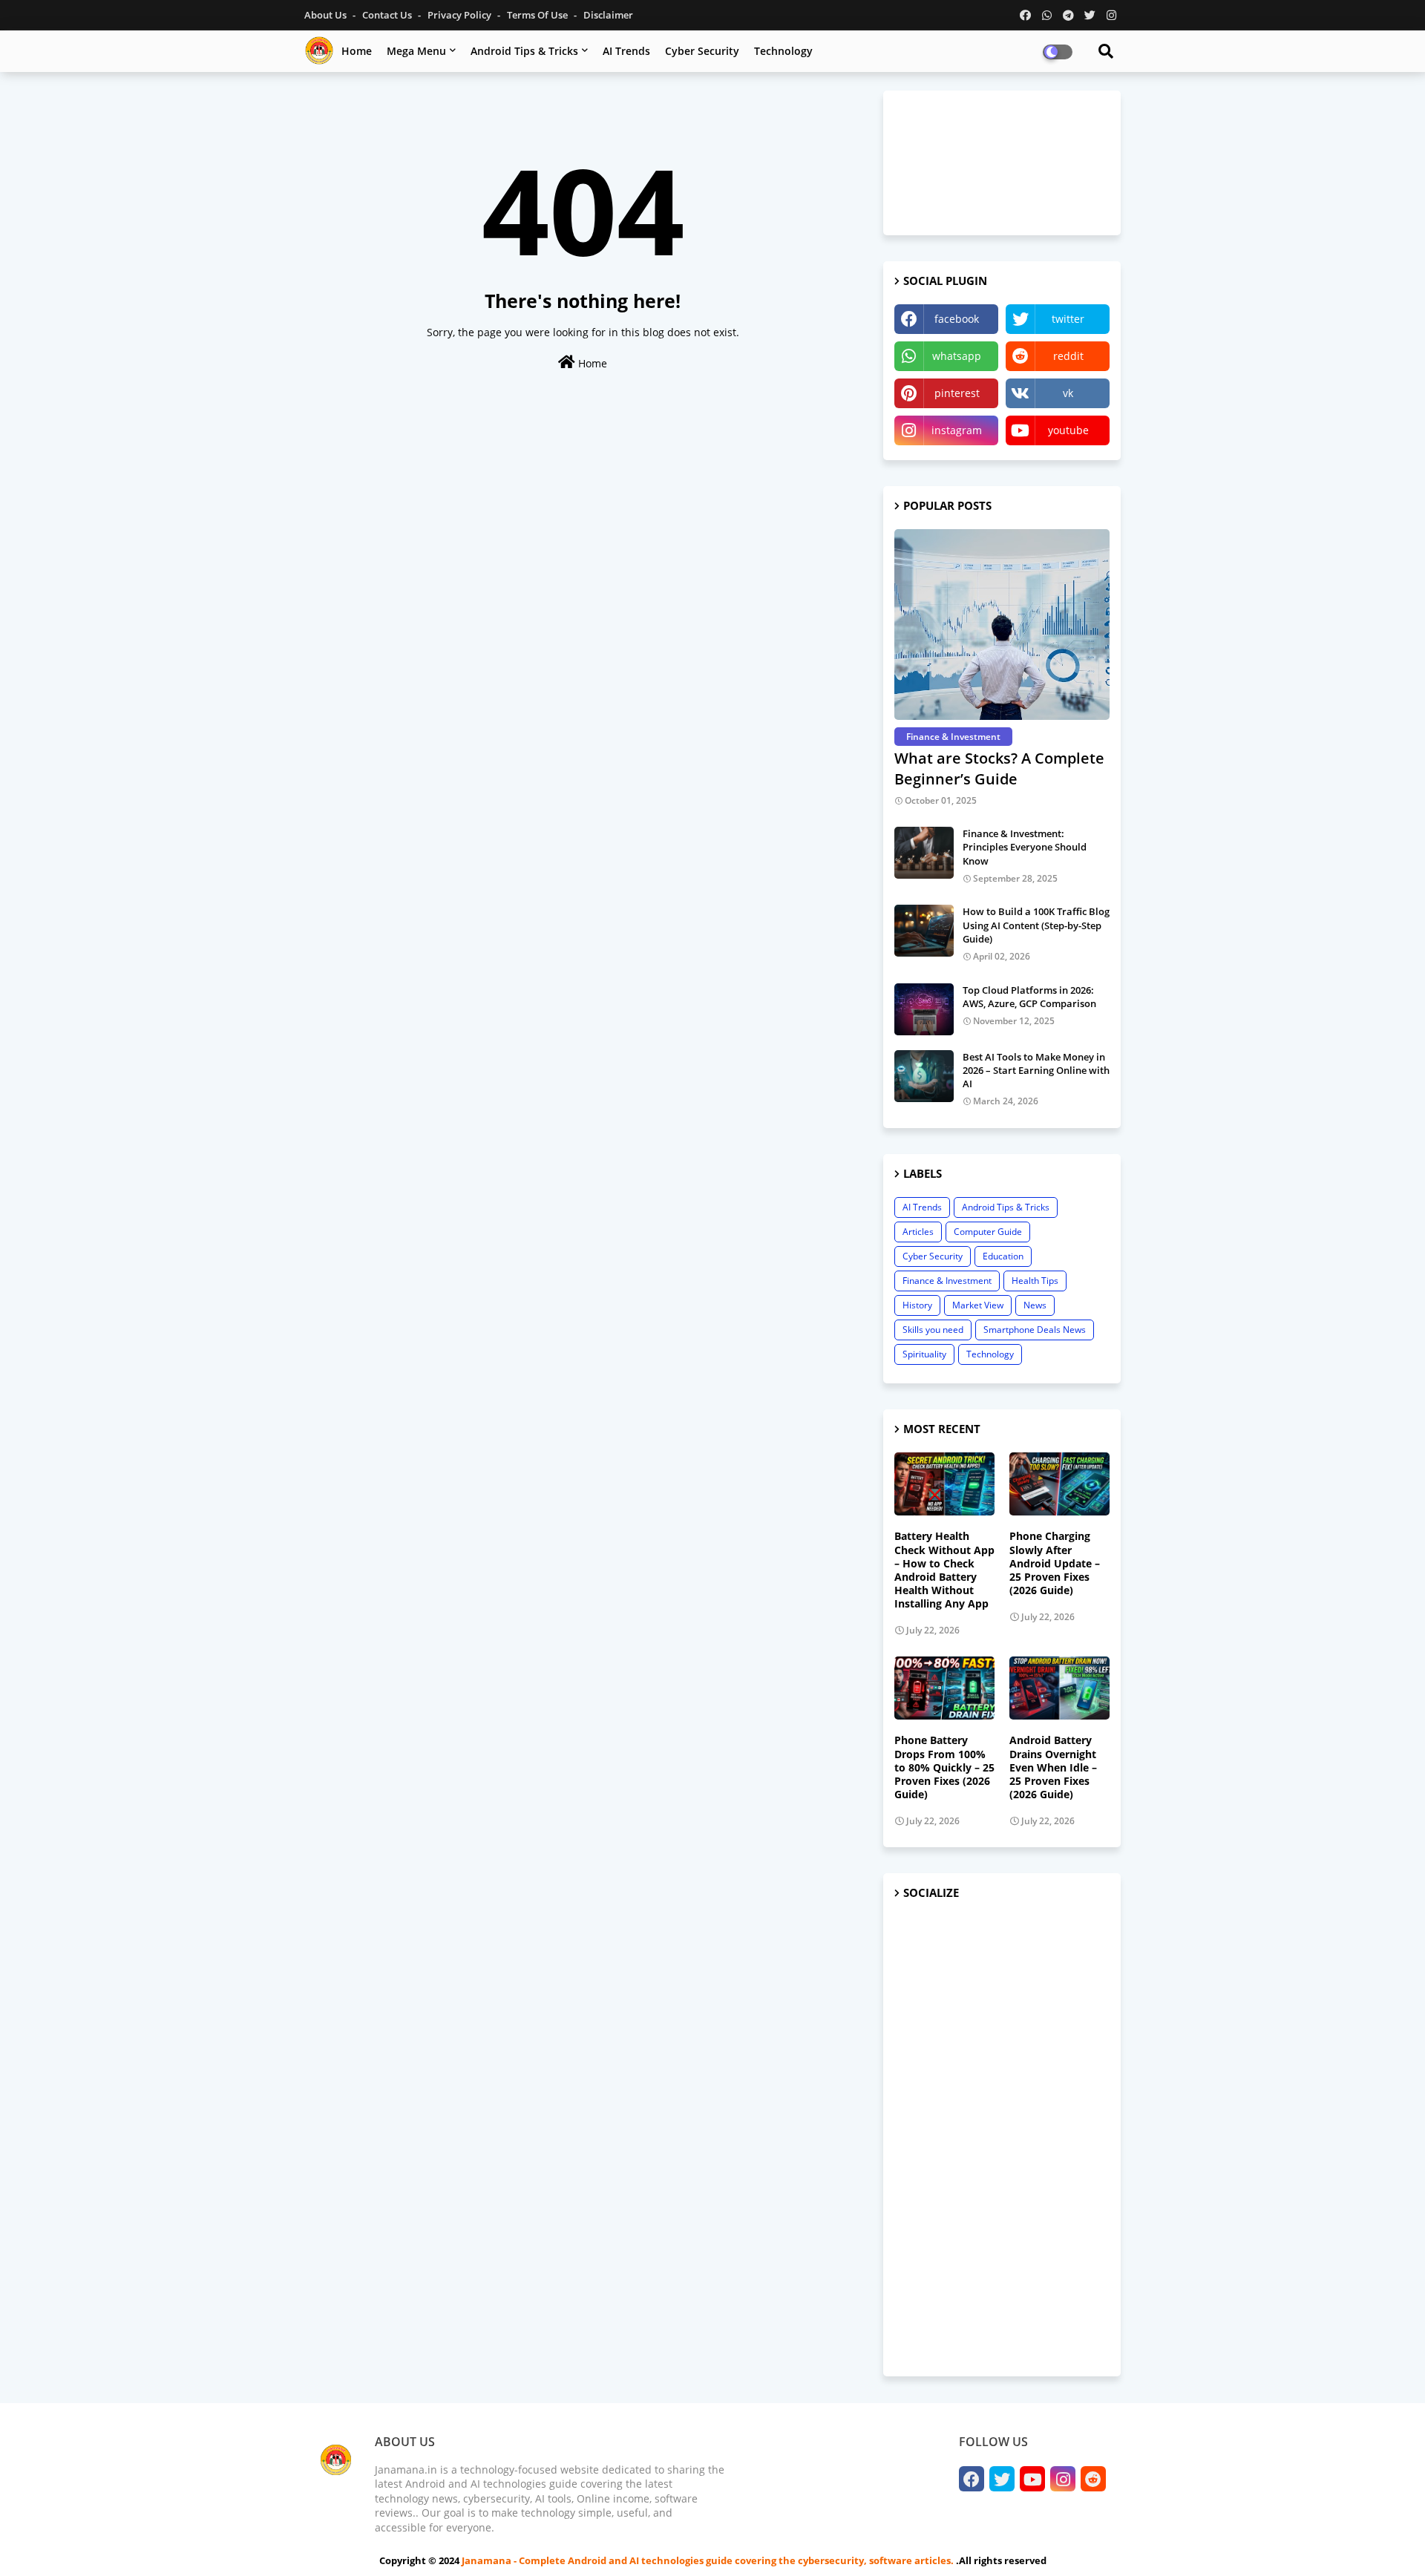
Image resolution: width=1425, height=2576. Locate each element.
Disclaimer (608, 15)
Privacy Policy (461, 15)
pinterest (957, 393)
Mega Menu (416, 51)
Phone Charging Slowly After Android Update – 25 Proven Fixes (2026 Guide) (1055, 1563)
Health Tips (1035, 1281)
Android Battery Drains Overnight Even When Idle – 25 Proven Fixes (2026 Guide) (1053, 1767)
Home (357, 51)
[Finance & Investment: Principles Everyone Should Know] (924, 853)
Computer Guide (988, 1232)
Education (1003, 1256)
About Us (327, 15)
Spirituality (924, 1354)
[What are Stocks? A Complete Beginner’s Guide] (1002, 625)
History (917, 1305)
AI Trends (626, 51)
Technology (783, 51)
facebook (957, 319)
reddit (1068, 356)
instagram (957, 430)
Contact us (388, 15)
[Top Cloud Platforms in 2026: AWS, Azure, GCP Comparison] (924, 1009)
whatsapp (957, 356)
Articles (918, 1232)
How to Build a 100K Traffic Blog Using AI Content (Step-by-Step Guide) (1036, 925)
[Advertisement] (1002, 2139)
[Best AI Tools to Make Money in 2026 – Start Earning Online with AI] (924, 1076)
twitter (1068, 319)
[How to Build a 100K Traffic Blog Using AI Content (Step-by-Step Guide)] (924, 931)
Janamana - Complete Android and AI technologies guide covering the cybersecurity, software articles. (709, 2560)
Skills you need (933, 1330)
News (1035, 1305)
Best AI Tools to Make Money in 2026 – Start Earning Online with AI (1036, 1070)
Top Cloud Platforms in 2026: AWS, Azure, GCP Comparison (1029, 997)
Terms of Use (538, 15)
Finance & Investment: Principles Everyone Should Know (1025, 847)
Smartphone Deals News (1035, 1330)
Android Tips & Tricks (524, 51)
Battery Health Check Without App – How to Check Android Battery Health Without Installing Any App (944, 1570)
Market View (978, 1305)
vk (1068, 393)
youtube (1068, 430)
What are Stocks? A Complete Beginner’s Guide (999, 768)
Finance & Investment (947, 1281)
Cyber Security (702, 51)
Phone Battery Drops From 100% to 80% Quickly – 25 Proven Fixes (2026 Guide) (944, 1767)
